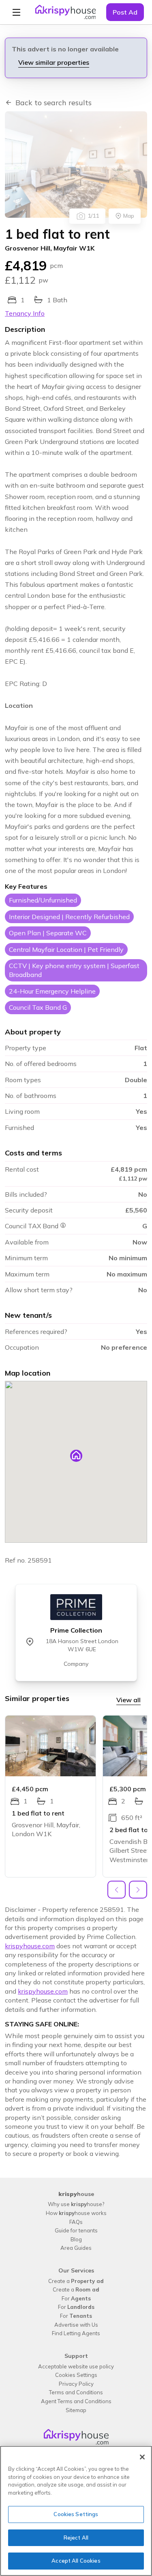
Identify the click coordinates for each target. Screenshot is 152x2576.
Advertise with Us (76, 2325)
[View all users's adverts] (76, 1607)
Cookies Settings (76, 2375)
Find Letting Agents (76, 2333)
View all (128, 1700)
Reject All (76, 2538)
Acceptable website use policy (76, 2366)
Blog (76, 2239)
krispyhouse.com (30, 1946)
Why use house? (76, 2204)
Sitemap (76, 2410)
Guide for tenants (76, 2230)
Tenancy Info (25, 313)
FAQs (76, 2222)
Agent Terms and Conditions (76, 2401)
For (76, 2298)
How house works (76, 2213)
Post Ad (125, 12)
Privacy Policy (76, 2384)
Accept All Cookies (76, 2561)
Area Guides (76, 2248)
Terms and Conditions (76, 2392)
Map (129, 216)
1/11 (93, 216)
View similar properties (54, 62)
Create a (76, 2281)
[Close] (142, 2457)
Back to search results (54, 103)
